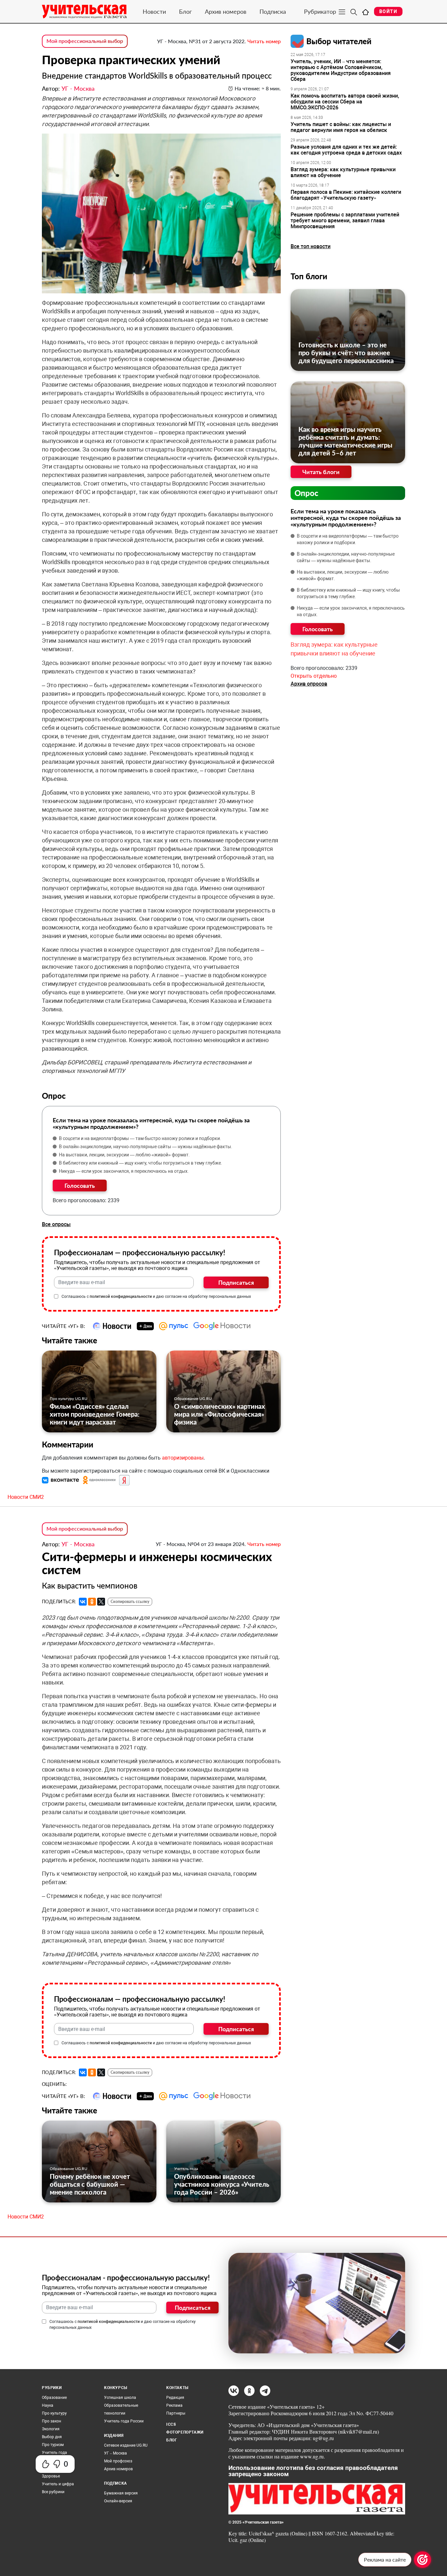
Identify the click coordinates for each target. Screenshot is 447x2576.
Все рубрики (53, 2492)
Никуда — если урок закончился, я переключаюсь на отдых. (124, 1171)
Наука (48, 2405)
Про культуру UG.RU (69, 1398)
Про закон (52, 2421)
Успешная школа (120, 2398)
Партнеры (176, 2413)
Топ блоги (309, 276)
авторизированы (183, 1458)
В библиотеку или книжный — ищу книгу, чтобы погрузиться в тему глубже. (141, 1163)
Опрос (306, 493)
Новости (154, 11)
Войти (388, 11)
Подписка (273, 11)
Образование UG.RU (193, 1398)
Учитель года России (124, 2421)
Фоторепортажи (185, 2432)
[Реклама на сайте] (422, 2560)
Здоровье (51, 2476)
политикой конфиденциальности (121, 1297)
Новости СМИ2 (26, 1497)
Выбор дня (52, 2437)
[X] (101, 1602)
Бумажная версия (121, 2493)
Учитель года (186, 2169)
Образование (54, 2398)
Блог (185, 11)
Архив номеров (226, 11)
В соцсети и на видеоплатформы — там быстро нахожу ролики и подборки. (140, 1138)
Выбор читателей (339, 41)
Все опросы (56, 1224)
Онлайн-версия (118, 2501)
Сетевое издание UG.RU (126, 2445)
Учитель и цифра (58, 2484)
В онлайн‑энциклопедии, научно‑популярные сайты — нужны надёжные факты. (146, 1147)
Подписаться (236, 1282)
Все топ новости (311, 246)
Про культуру (54, 2413)
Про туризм (53, 2445)
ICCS (171, 2424)
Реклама (174, 2405)
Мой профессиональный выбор (85, 41)
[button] (61, 1480)
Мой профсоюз (118, 2461)
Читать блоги (321, 472)
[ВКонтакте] (83, 1602)
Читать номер (264, 41)
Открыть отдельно (314, 676)
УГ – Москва (116, 2453)
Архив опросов (309, 684)
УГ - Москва (78, 88)
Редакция (175, 2398)
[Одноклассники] (92, 1602)
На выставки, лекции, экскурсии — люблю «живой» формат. (124, 1155)
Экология (51, 2429)
